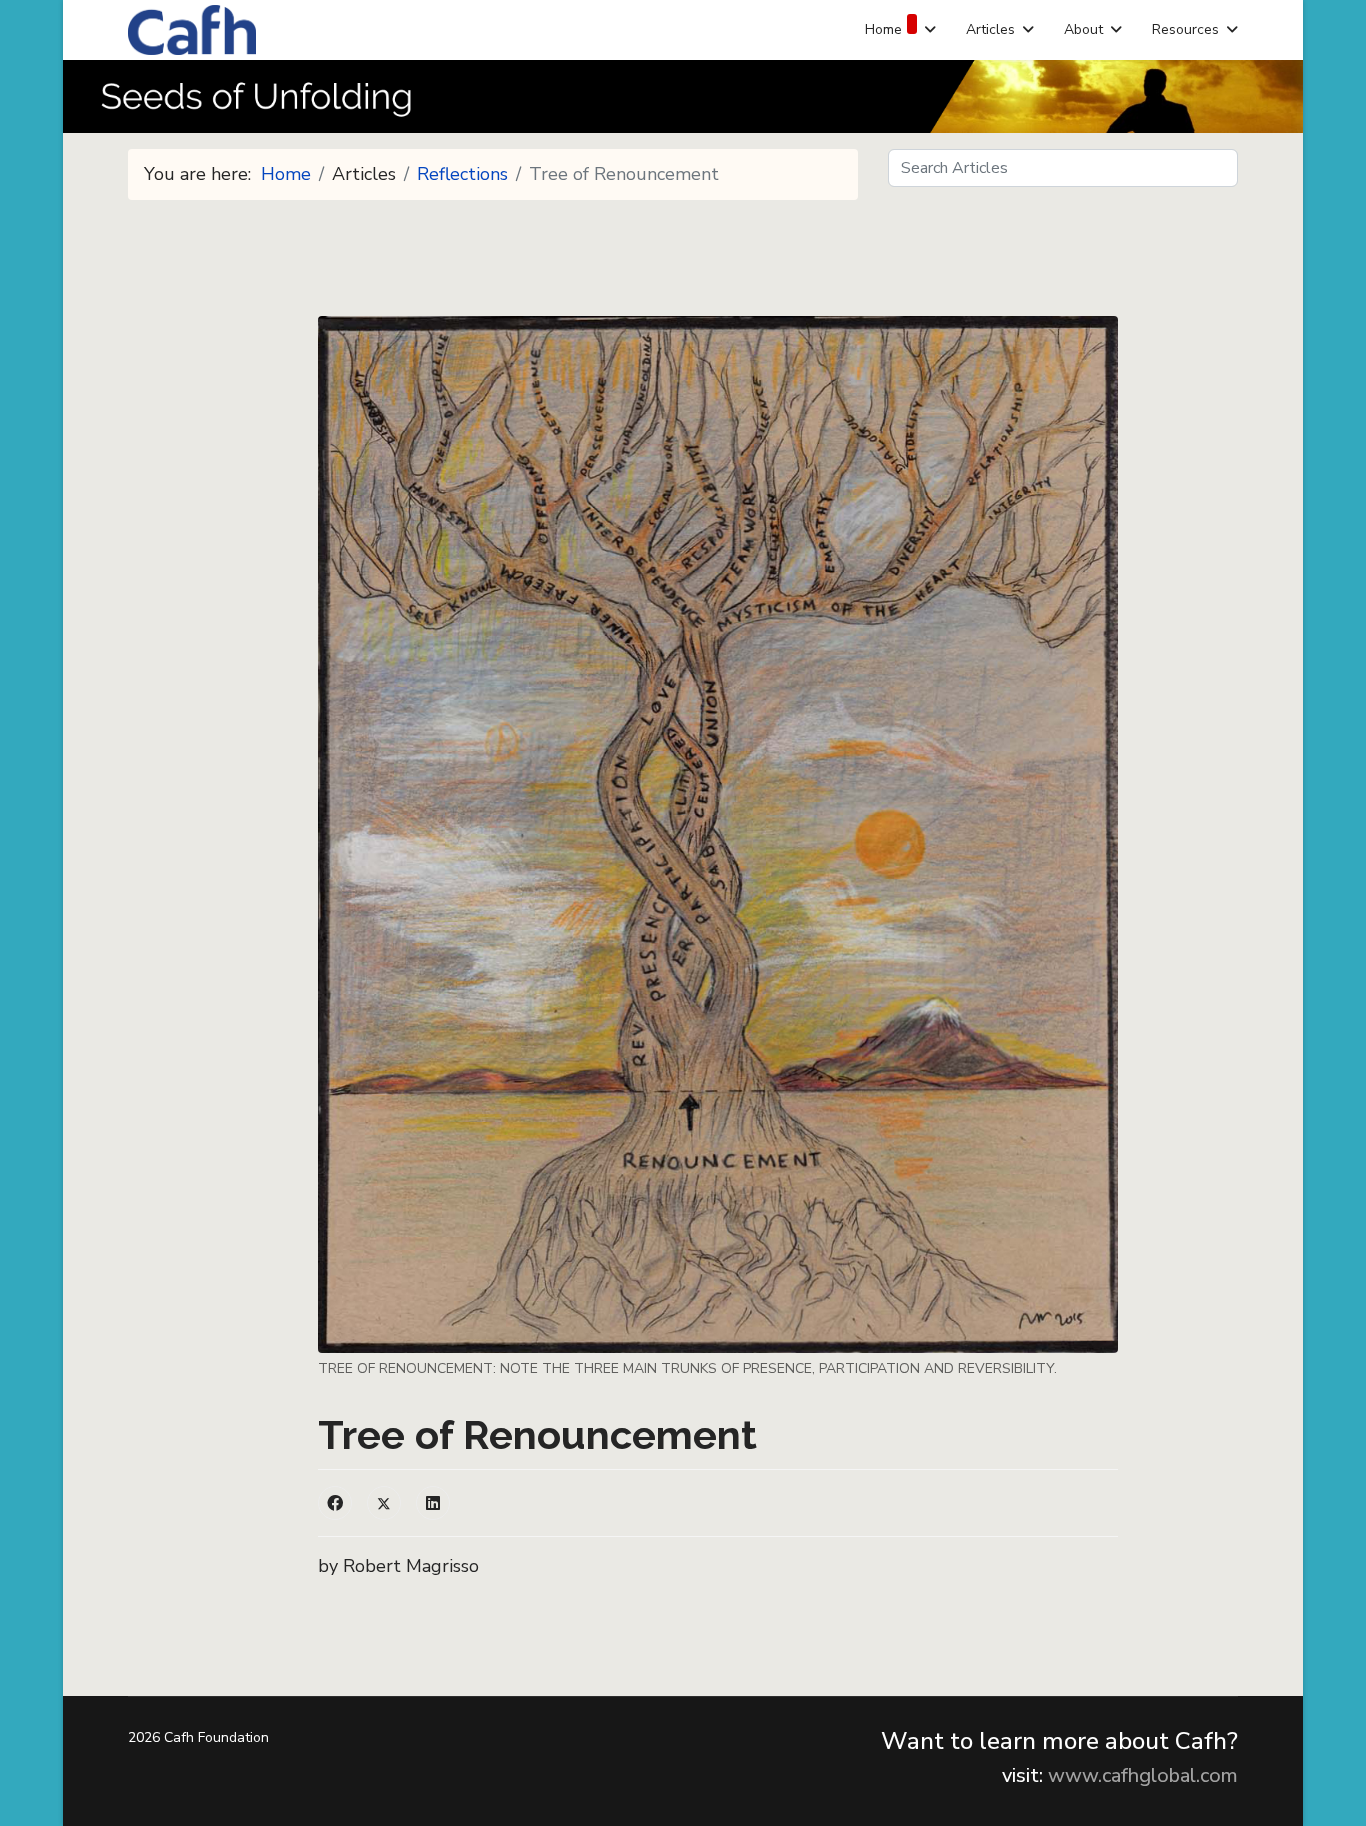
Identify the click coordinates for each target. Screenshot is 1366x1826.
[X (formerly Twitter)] (384, 1503)
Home (883, 29)
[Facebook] (335, 1503)
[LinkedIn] (433, 1503)
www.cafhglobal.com (1143, 1775)
